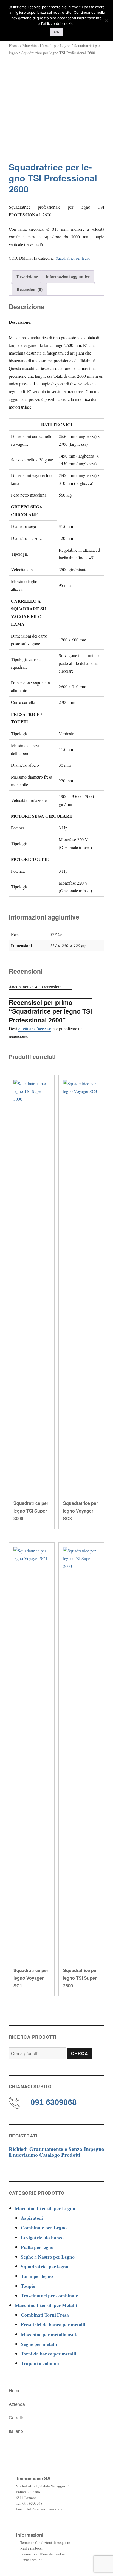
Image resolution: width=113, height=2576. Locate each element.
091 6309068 (53, 2102)
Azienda (17, 2404)
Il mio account (31, 2560)
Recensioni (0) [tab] (29, 289)
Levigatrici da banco (42, 2237)
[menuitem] (49, 2431)
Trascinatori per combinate (50, 2295)
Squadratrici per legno (73, 258)
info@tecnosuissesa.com (45, 2509)
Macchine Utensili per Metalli (46, 2305)
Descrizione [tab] (27, 277)
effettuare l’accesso (35, 1028)
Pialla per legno (37, 2247)
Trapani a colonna (40, 2363)
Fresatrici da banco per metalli (53, 2324)
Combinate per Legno (44, 2227)
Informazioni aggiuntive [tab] (68, 277)
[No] (106, 21)
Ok (56, 32)
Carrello (17, 2418)
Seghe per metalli (39, 2344)
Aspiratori (32, 2218)
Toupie (28, 2286)
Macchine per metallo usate (50, 2334)
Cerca (80, 2053)
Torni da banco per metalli (49, 2354)
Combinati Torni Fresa (45, 2315)
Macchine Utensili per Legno (46, 45)
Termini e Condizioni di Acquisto (45, 2542)
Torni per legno (37, 2276)
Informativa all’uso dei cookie (43, 2554)
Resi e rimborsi (31, 2548)
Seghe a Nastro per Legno (48, 2257)
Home (14, 45)
